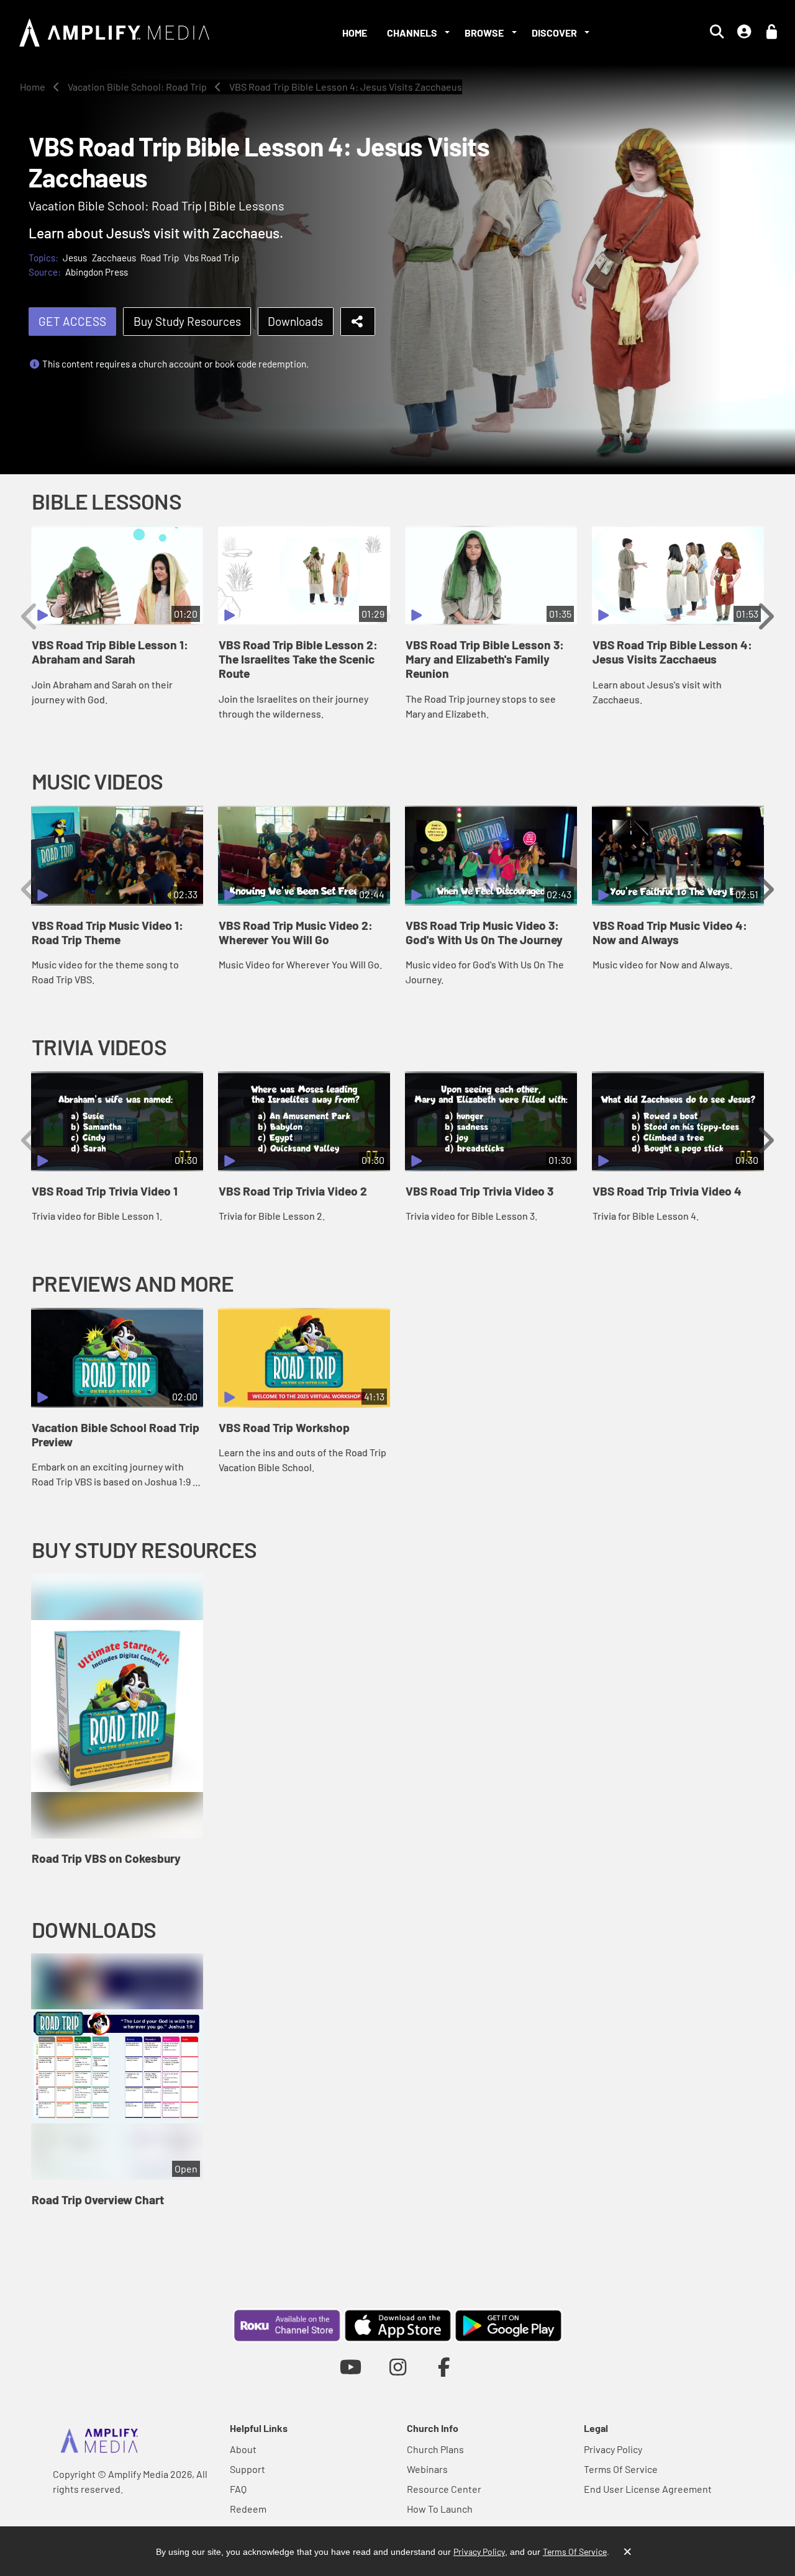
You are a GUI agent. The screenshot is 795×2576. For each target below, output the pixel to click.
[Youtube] (351, 2367)
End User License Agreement (648, 2489)
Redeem (248, 2509)
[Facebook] (444, 2367)
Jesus (75, 258)
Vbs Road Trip (211, 258)
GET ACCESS (72, 321)
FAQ (238, 2489)
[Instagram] (398, 2367)
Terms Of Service (621, 2469)
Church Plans (435, 2449)
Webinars (427, 2469)
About (243, 2449)
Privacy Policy (613, 2449)
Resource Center (444, 2489)
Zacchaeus (114, 258)
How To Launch (440, 2509)
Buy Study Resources (187, 321)
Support (248, 2469)
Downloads (295, 321)
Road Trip (160, 258)
